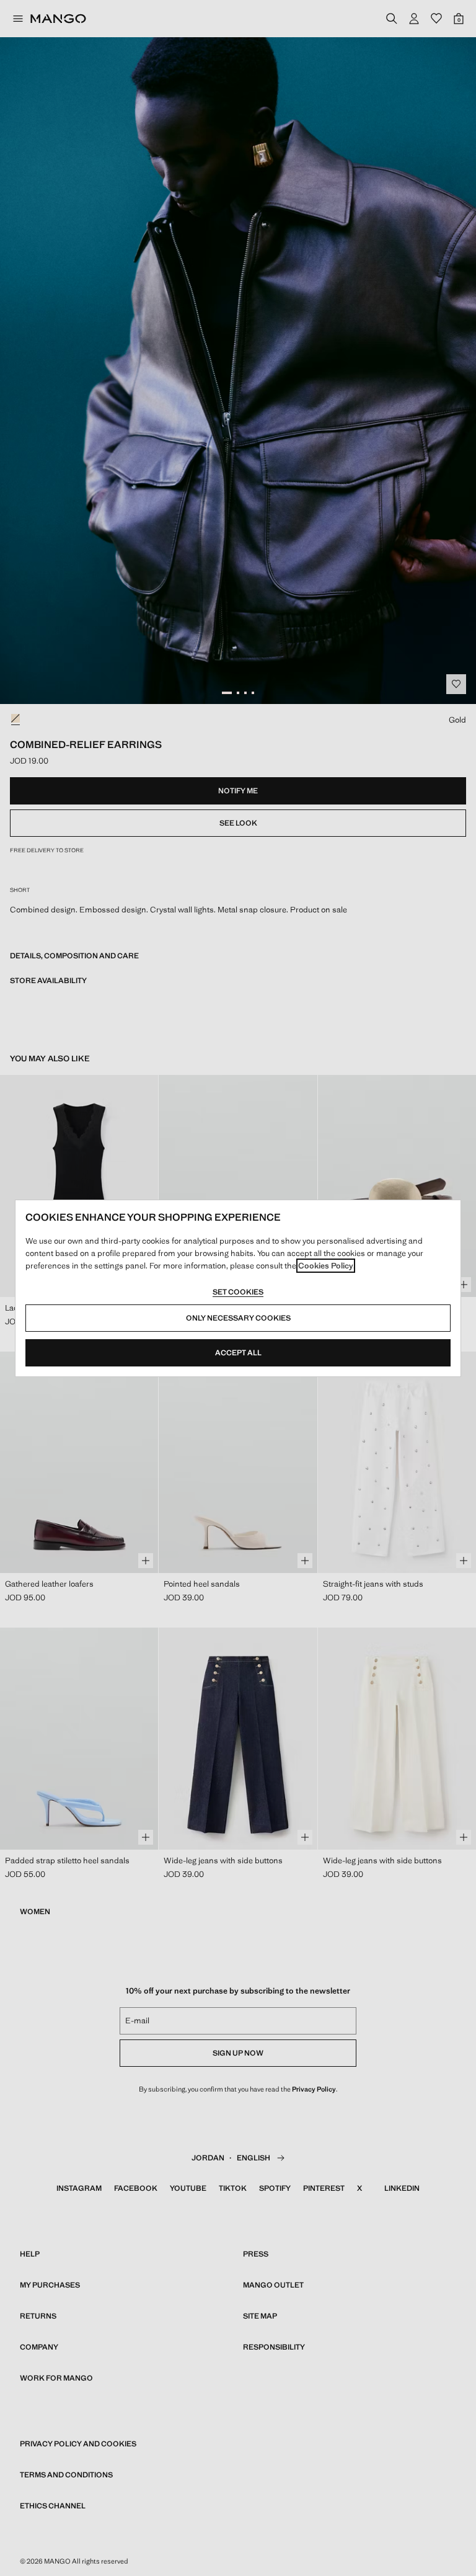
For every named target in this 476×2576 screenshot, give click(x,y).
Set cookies (238, 1292)
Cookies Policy (326, 1266)
